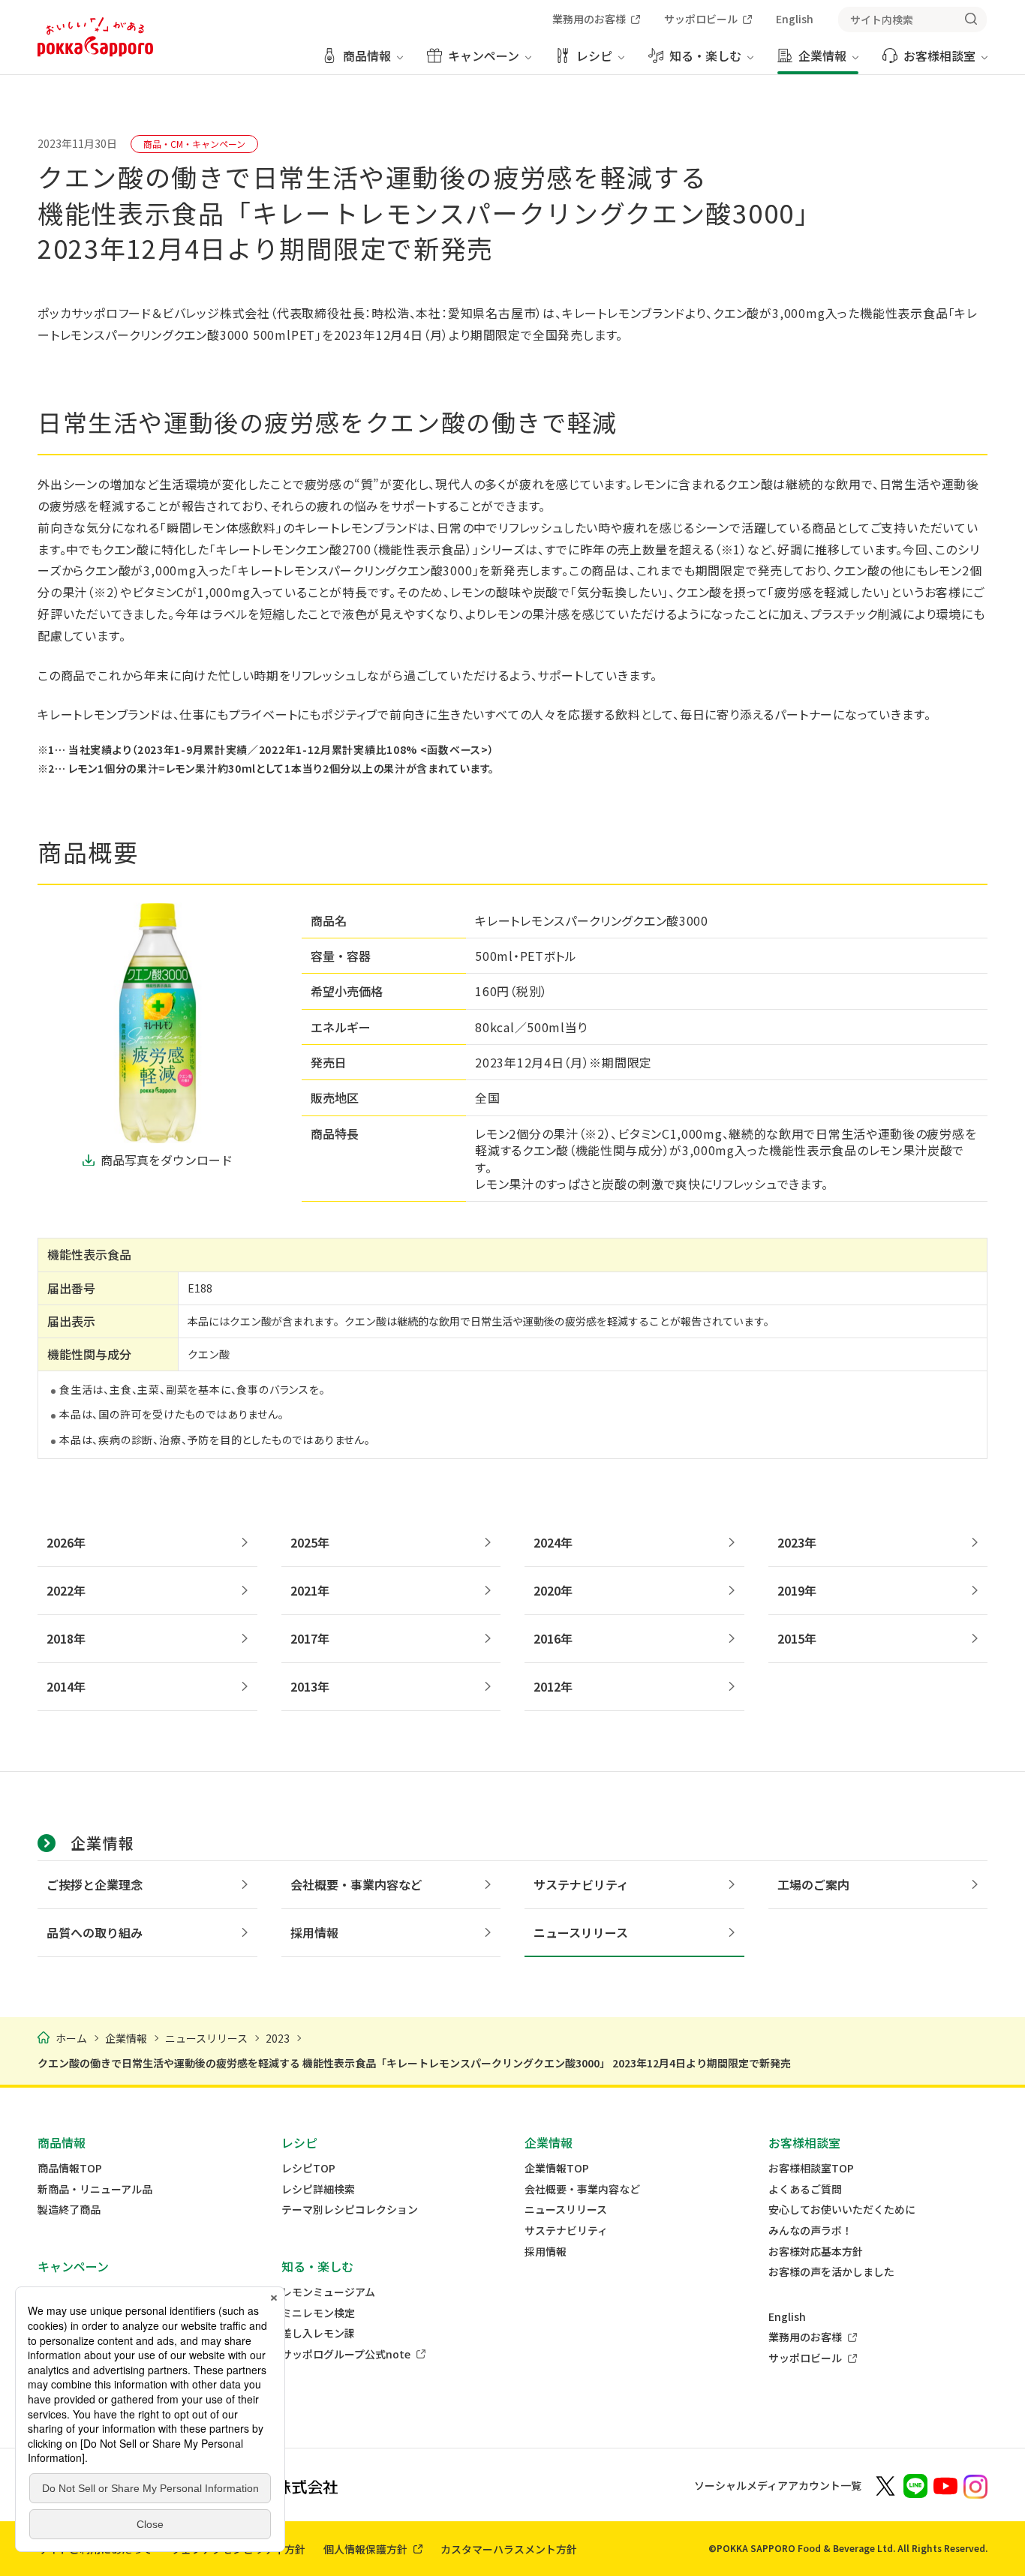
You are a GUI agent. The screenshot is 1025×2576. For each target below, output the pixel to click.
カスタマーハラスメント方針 (509, 2549)
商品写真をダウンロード (167, 1160)
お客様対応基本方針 (816, 2252)
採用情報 (546, 2252)
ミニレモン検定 (318, 2313)
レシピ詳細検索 (318, 2189)
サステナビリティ (566, 2231)
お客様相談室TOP (811, 2168)
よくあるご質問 (805, 2189)
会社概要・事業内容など (582, 2189)
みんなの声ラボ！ (810, 2231)
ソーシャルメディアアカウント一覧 (778, 2485)
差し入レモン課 (318, 2333)
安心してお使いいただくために (842, 2210)
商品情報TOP (70, 2168)
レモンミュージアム (328, 2292)
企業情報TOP (557, 2168)
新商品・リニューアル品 (95, 2189)
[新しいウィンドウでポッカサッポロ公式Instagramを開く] (975, 2485)
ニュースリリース (566, 2210)
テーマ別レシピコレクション (350, 2210)
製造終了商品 (69, 2210)
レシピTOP (308, 2168)
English (787, 2317)
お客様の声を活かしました (831, 2272)
